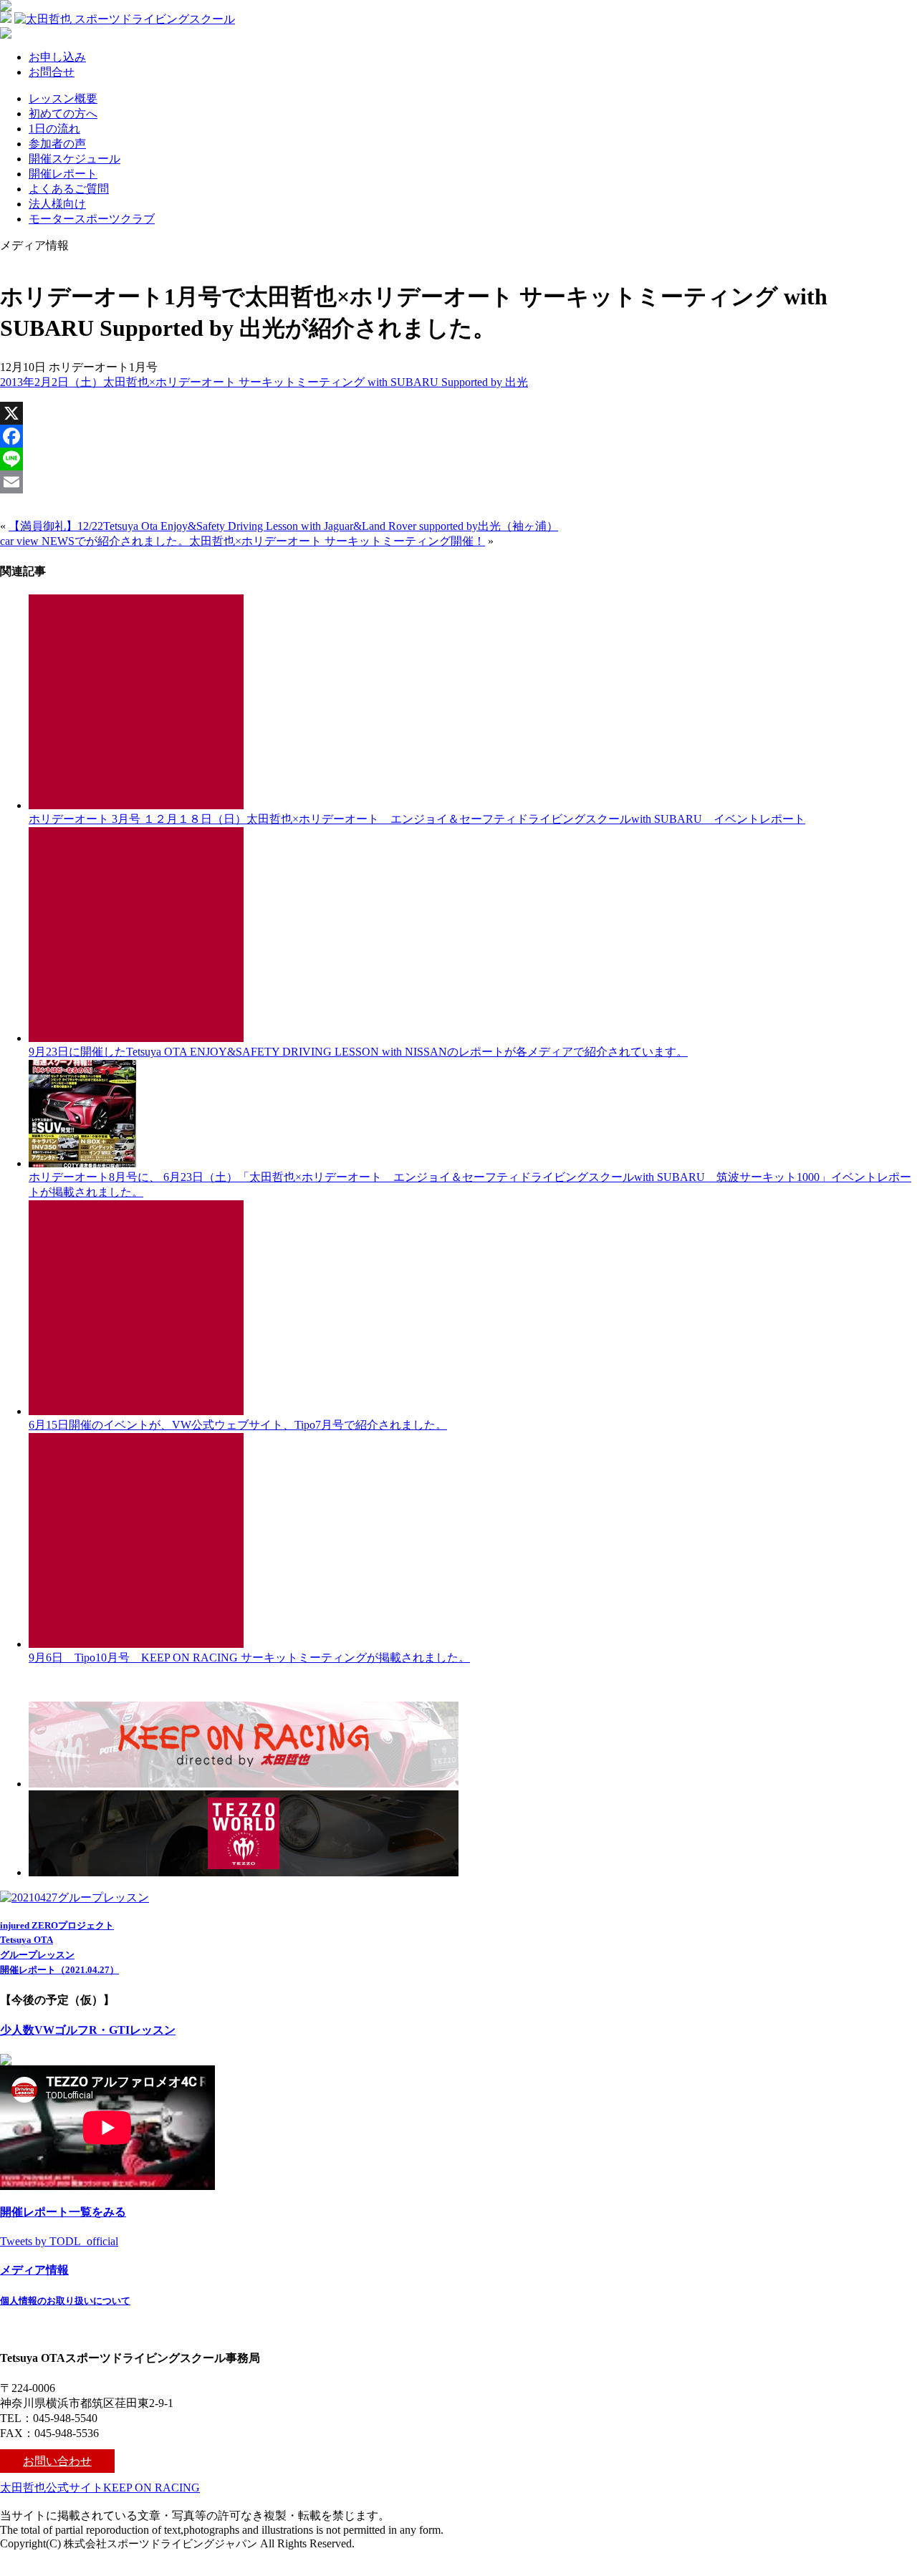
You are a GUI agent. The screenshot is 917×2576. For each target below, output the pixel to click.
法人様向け (57, 204)
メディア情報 (34, 2270)
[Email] (458, 482)
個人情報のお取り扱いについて (65, 2301)
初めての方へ (63, 114)
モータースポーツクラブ (92, 219)
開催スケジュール (75, 159)
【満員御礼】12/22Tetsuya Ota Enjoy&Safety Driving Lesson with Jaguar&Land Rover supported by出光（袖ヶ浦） (283, 526)
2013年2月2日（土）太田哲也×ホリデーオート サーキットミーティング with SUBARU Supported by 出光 (264, 382)
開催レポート (63, 174)
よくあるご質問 (69, 189)
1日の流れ (54, 129)
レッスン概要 (63, 98)
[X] (458, 413)
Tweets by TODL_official (59, 2241)
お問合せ (52, 72)
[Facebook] (458, 436)
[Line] (458, 459)
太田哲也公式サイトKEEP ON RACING (100, 2488)
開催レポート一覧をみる (63, 2212)
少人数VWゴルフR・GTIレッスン (88, 2030)
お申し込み (57, 57)
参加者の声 (57, 144)
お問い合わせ (57, 2461)
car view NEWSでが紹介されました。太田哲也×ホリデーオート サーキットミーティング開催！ (243, 541)
